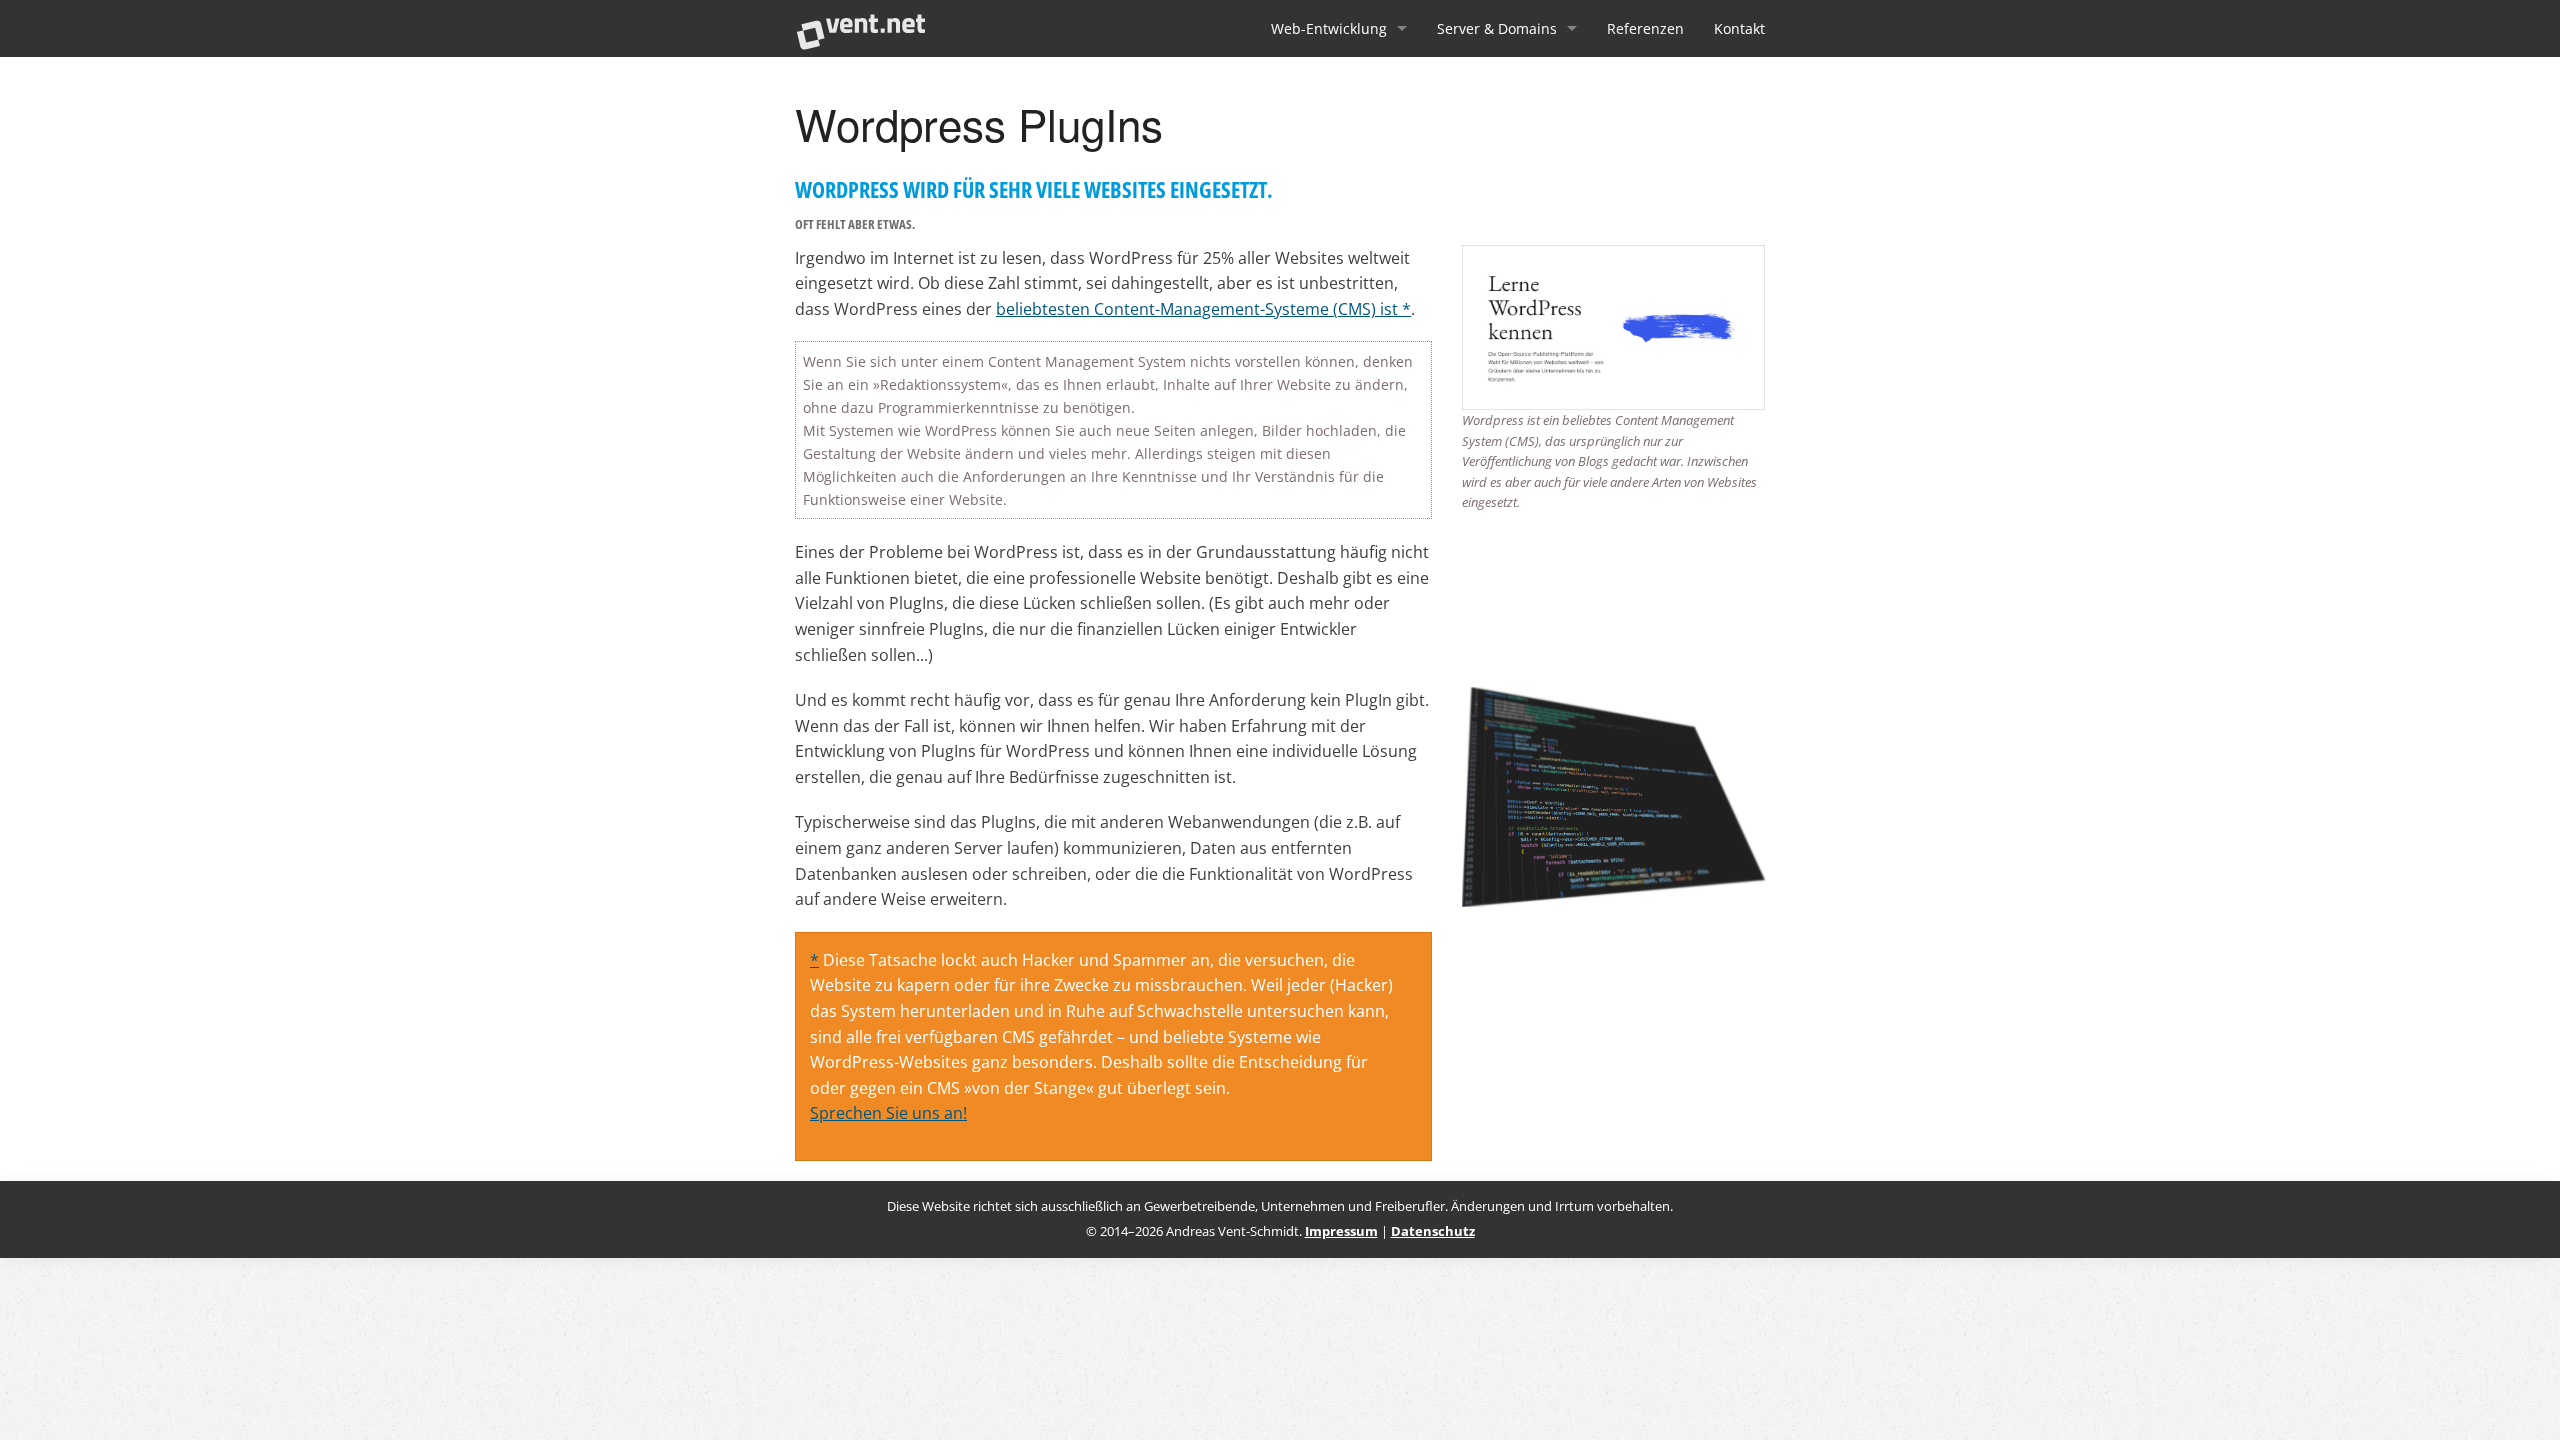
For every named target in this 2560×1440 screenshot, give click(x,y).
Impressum (1341, 1231)
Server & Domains (1497, 28)
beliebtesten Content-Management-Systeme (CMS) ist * (1203, 308)
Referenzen (1645, 28)
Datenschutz (1433, 1231)
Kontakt (1739, 28)
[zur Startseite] (861, 28)
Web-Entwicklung (1329, 28)
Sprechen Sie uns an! (888, 1112)
